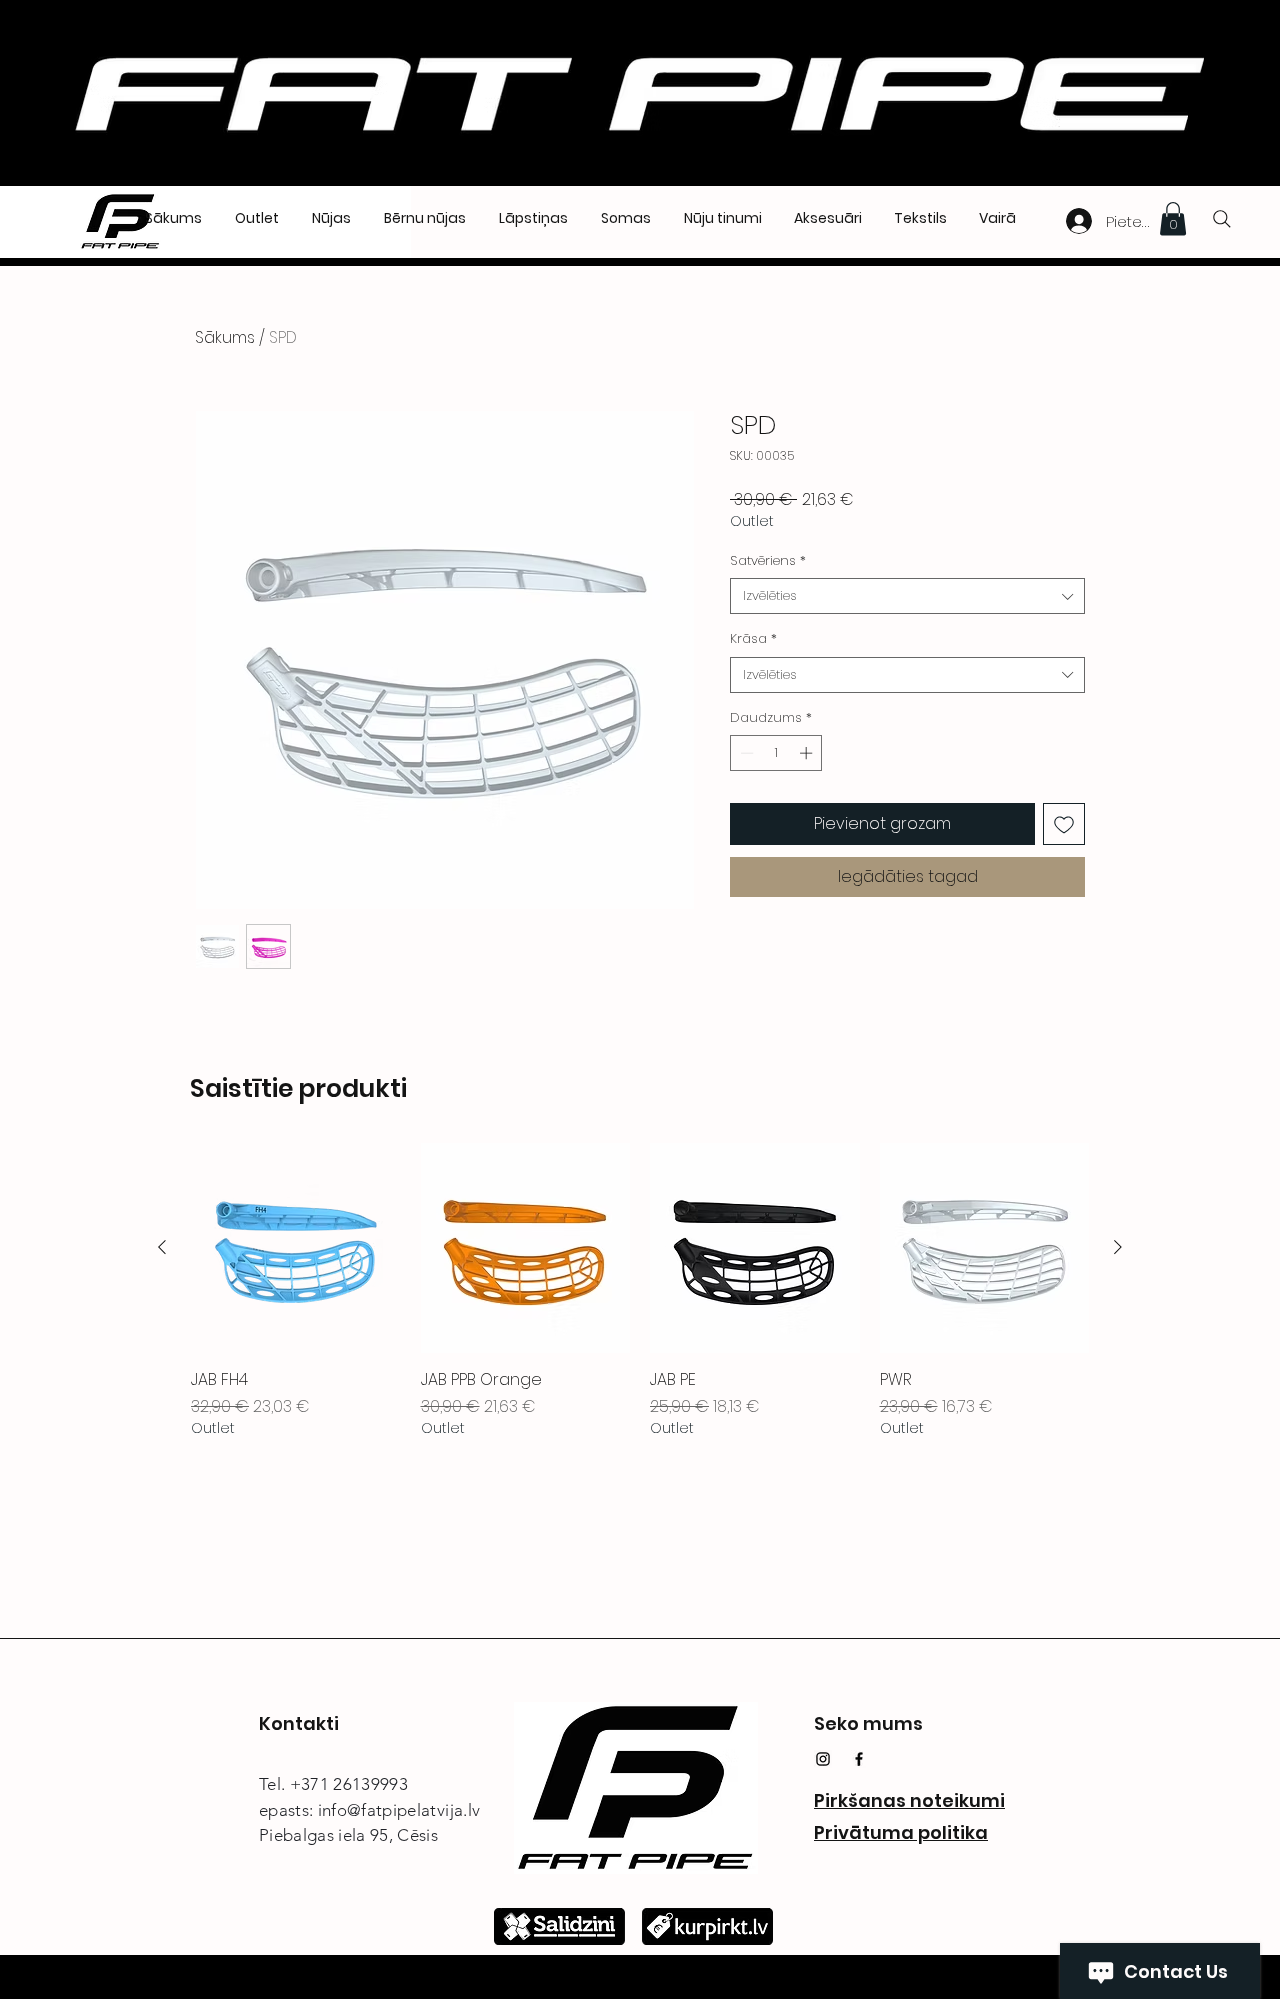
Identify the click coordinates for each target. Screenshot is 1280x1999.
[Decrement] (745, 753)
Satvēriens (768, 561)
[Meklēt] (1221, 218)
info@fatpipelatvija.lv (399, 1810)
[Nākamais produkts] (1118, 1247)
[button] (1173, 218)
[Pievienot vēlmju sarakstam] (1064, 824)
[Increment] (808, 753)
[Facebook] (859, 1759)
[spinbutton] (776, 753)
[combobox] (907, 596)
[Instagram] (823, 1759)
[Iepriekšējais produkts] (162, 1247)
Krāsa (753, 639)
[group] (640, 1291)
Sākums (225, 337)
